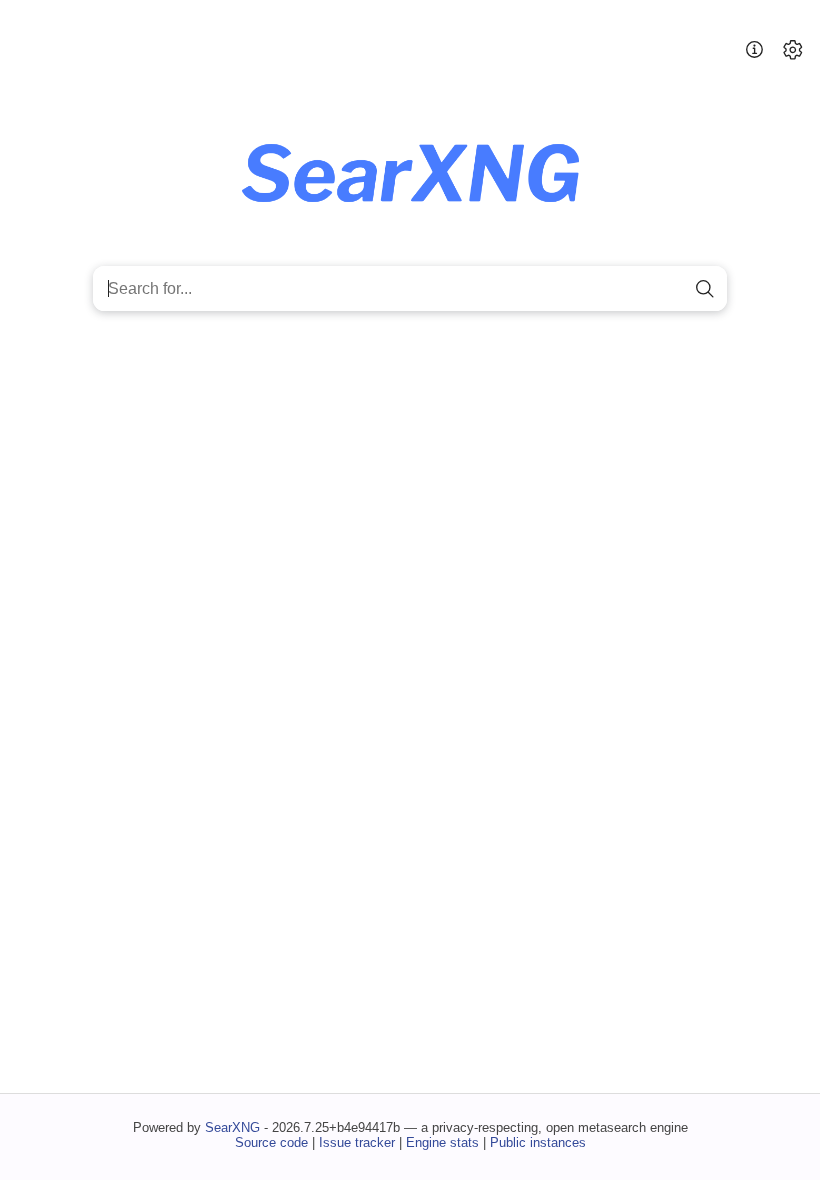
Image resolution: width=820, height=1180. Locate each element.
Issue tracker (357, 1142)
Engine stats (442, 1142)
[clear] (670, 288)
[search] (704, 288)
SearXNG (232, 1127)
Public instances (538, 1142)
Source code (271, 1142)
